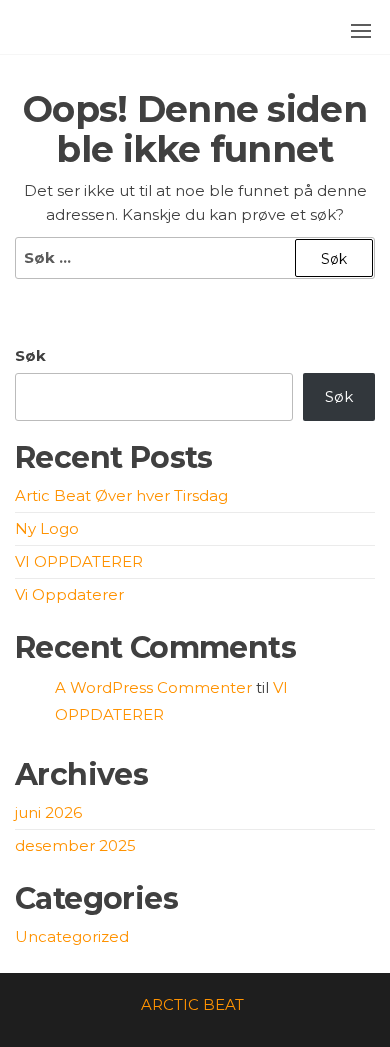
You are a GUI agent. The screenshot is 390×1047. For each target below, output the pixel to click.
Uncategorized (72, 936)
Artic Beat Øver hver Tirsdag (121, 495)
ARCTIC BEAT (192, 1004)
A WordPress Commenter (153, 687)
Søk (30, 355)
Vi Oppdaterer (69, 594)
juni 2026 (48, 812)
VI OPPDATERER (79, 561)
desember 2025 (75, 845)
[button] (361, 31)
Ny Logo (47, 528)
